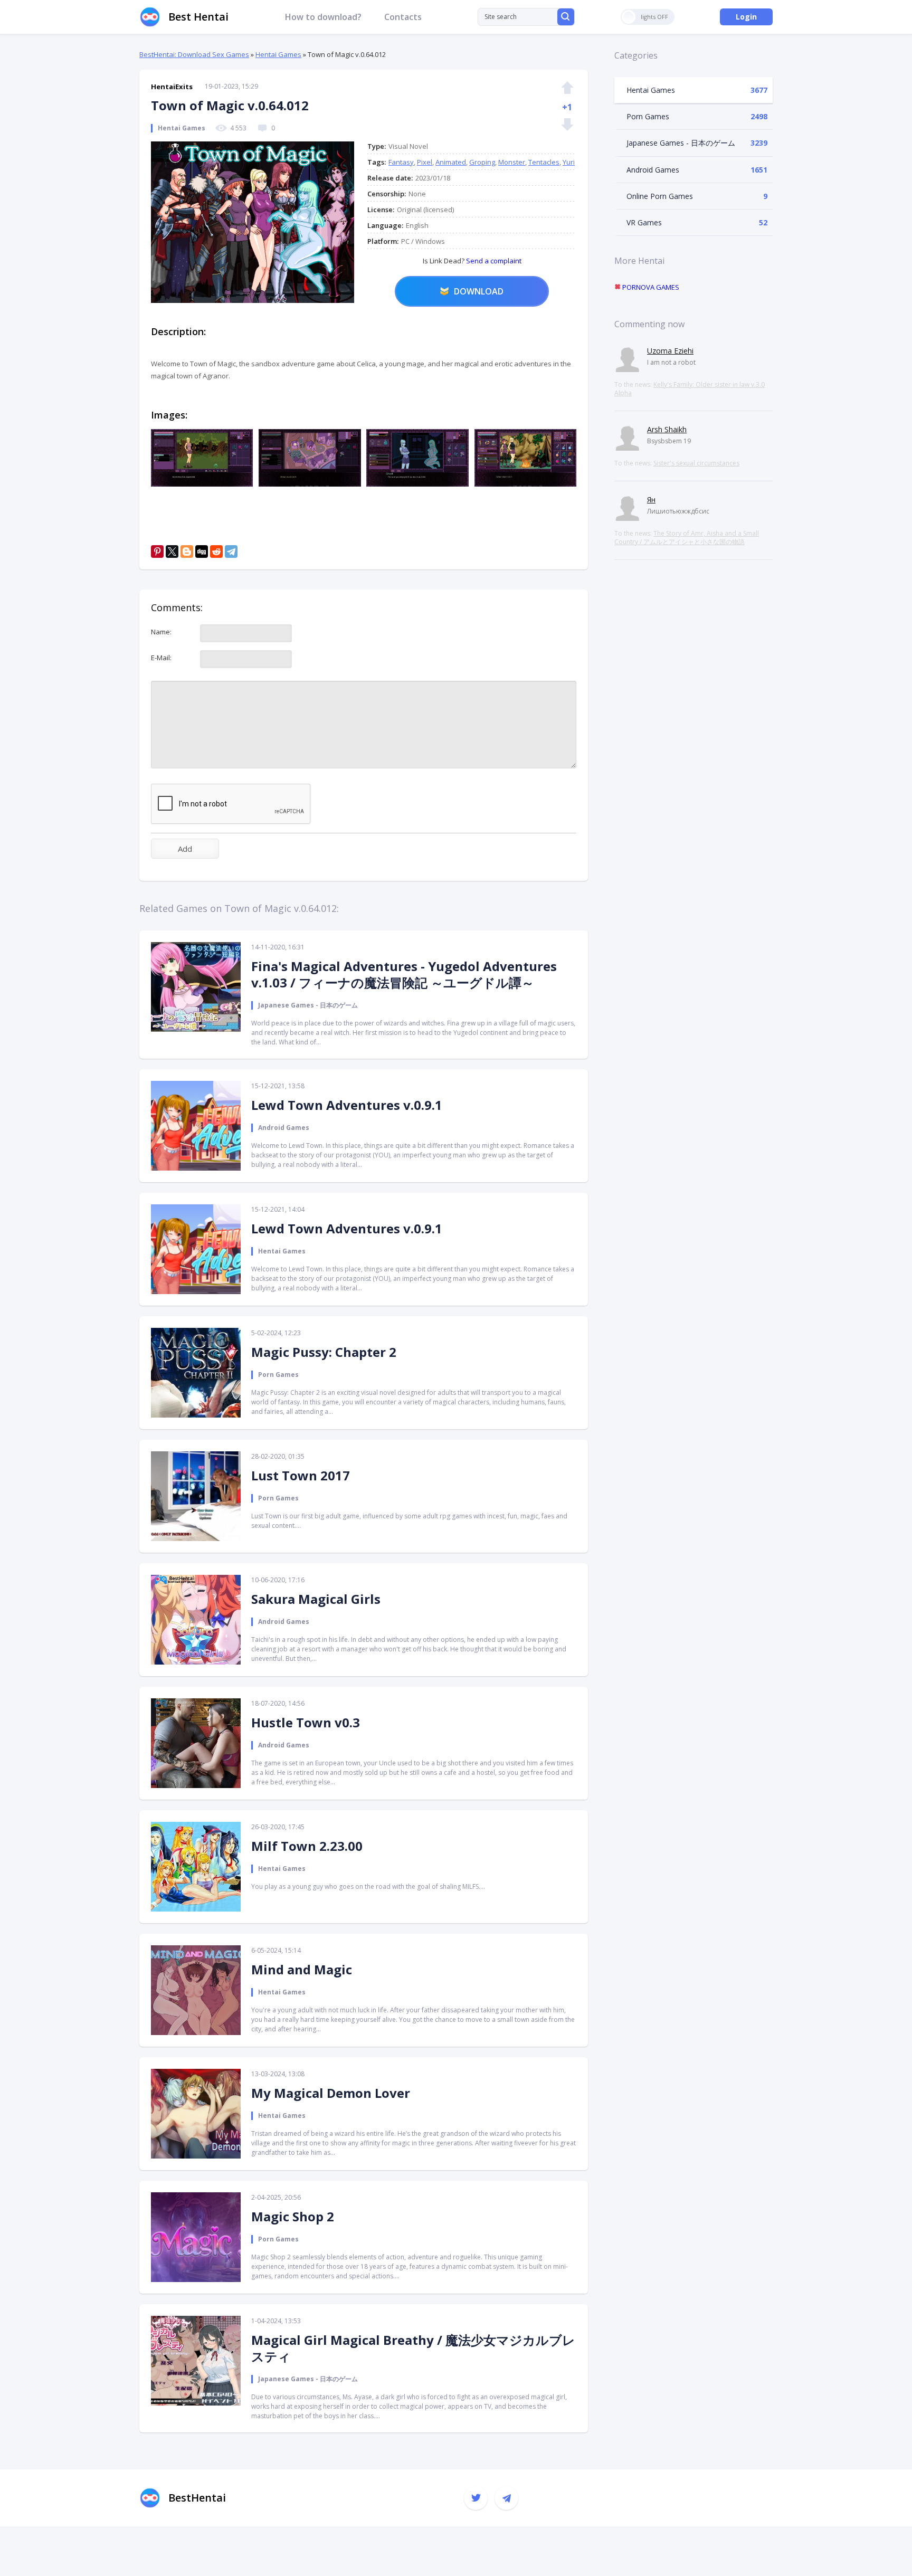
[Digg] (202, 552)
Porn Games (648, 116)
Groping (482, 162)
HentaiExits (172, 87)
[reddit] (216, 552)
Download (479, 291)
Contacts (403, 17)
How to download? (323, 17)
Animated (451, 162)
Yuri (569, 162)
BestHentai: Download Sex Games (194, 54)
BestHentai (197, 2498)
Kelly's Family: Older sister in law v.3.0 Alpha (690, 389)
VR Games (644, 222)
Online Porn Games (660, 196)
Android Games (653, 170)
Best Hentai (198, 17)
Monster (512, 162)
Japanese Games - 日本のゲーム (681, 143)
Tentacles (544, 162)
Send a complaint (493, 261)
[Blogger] (187, 552)
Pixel (425, 162)
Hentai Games (278, 54)
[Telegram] (231, 552)
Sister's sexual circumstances (696, 463)
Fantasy (401, 162)
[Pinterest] (157, 552)
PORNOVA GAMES (650, 287)
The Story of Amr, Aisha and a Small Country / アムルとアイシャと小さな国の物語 (687, 538)
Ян (651, 500)
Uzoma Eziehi (670, 351)
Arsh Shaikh (667, 429)
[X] (172, 552)
